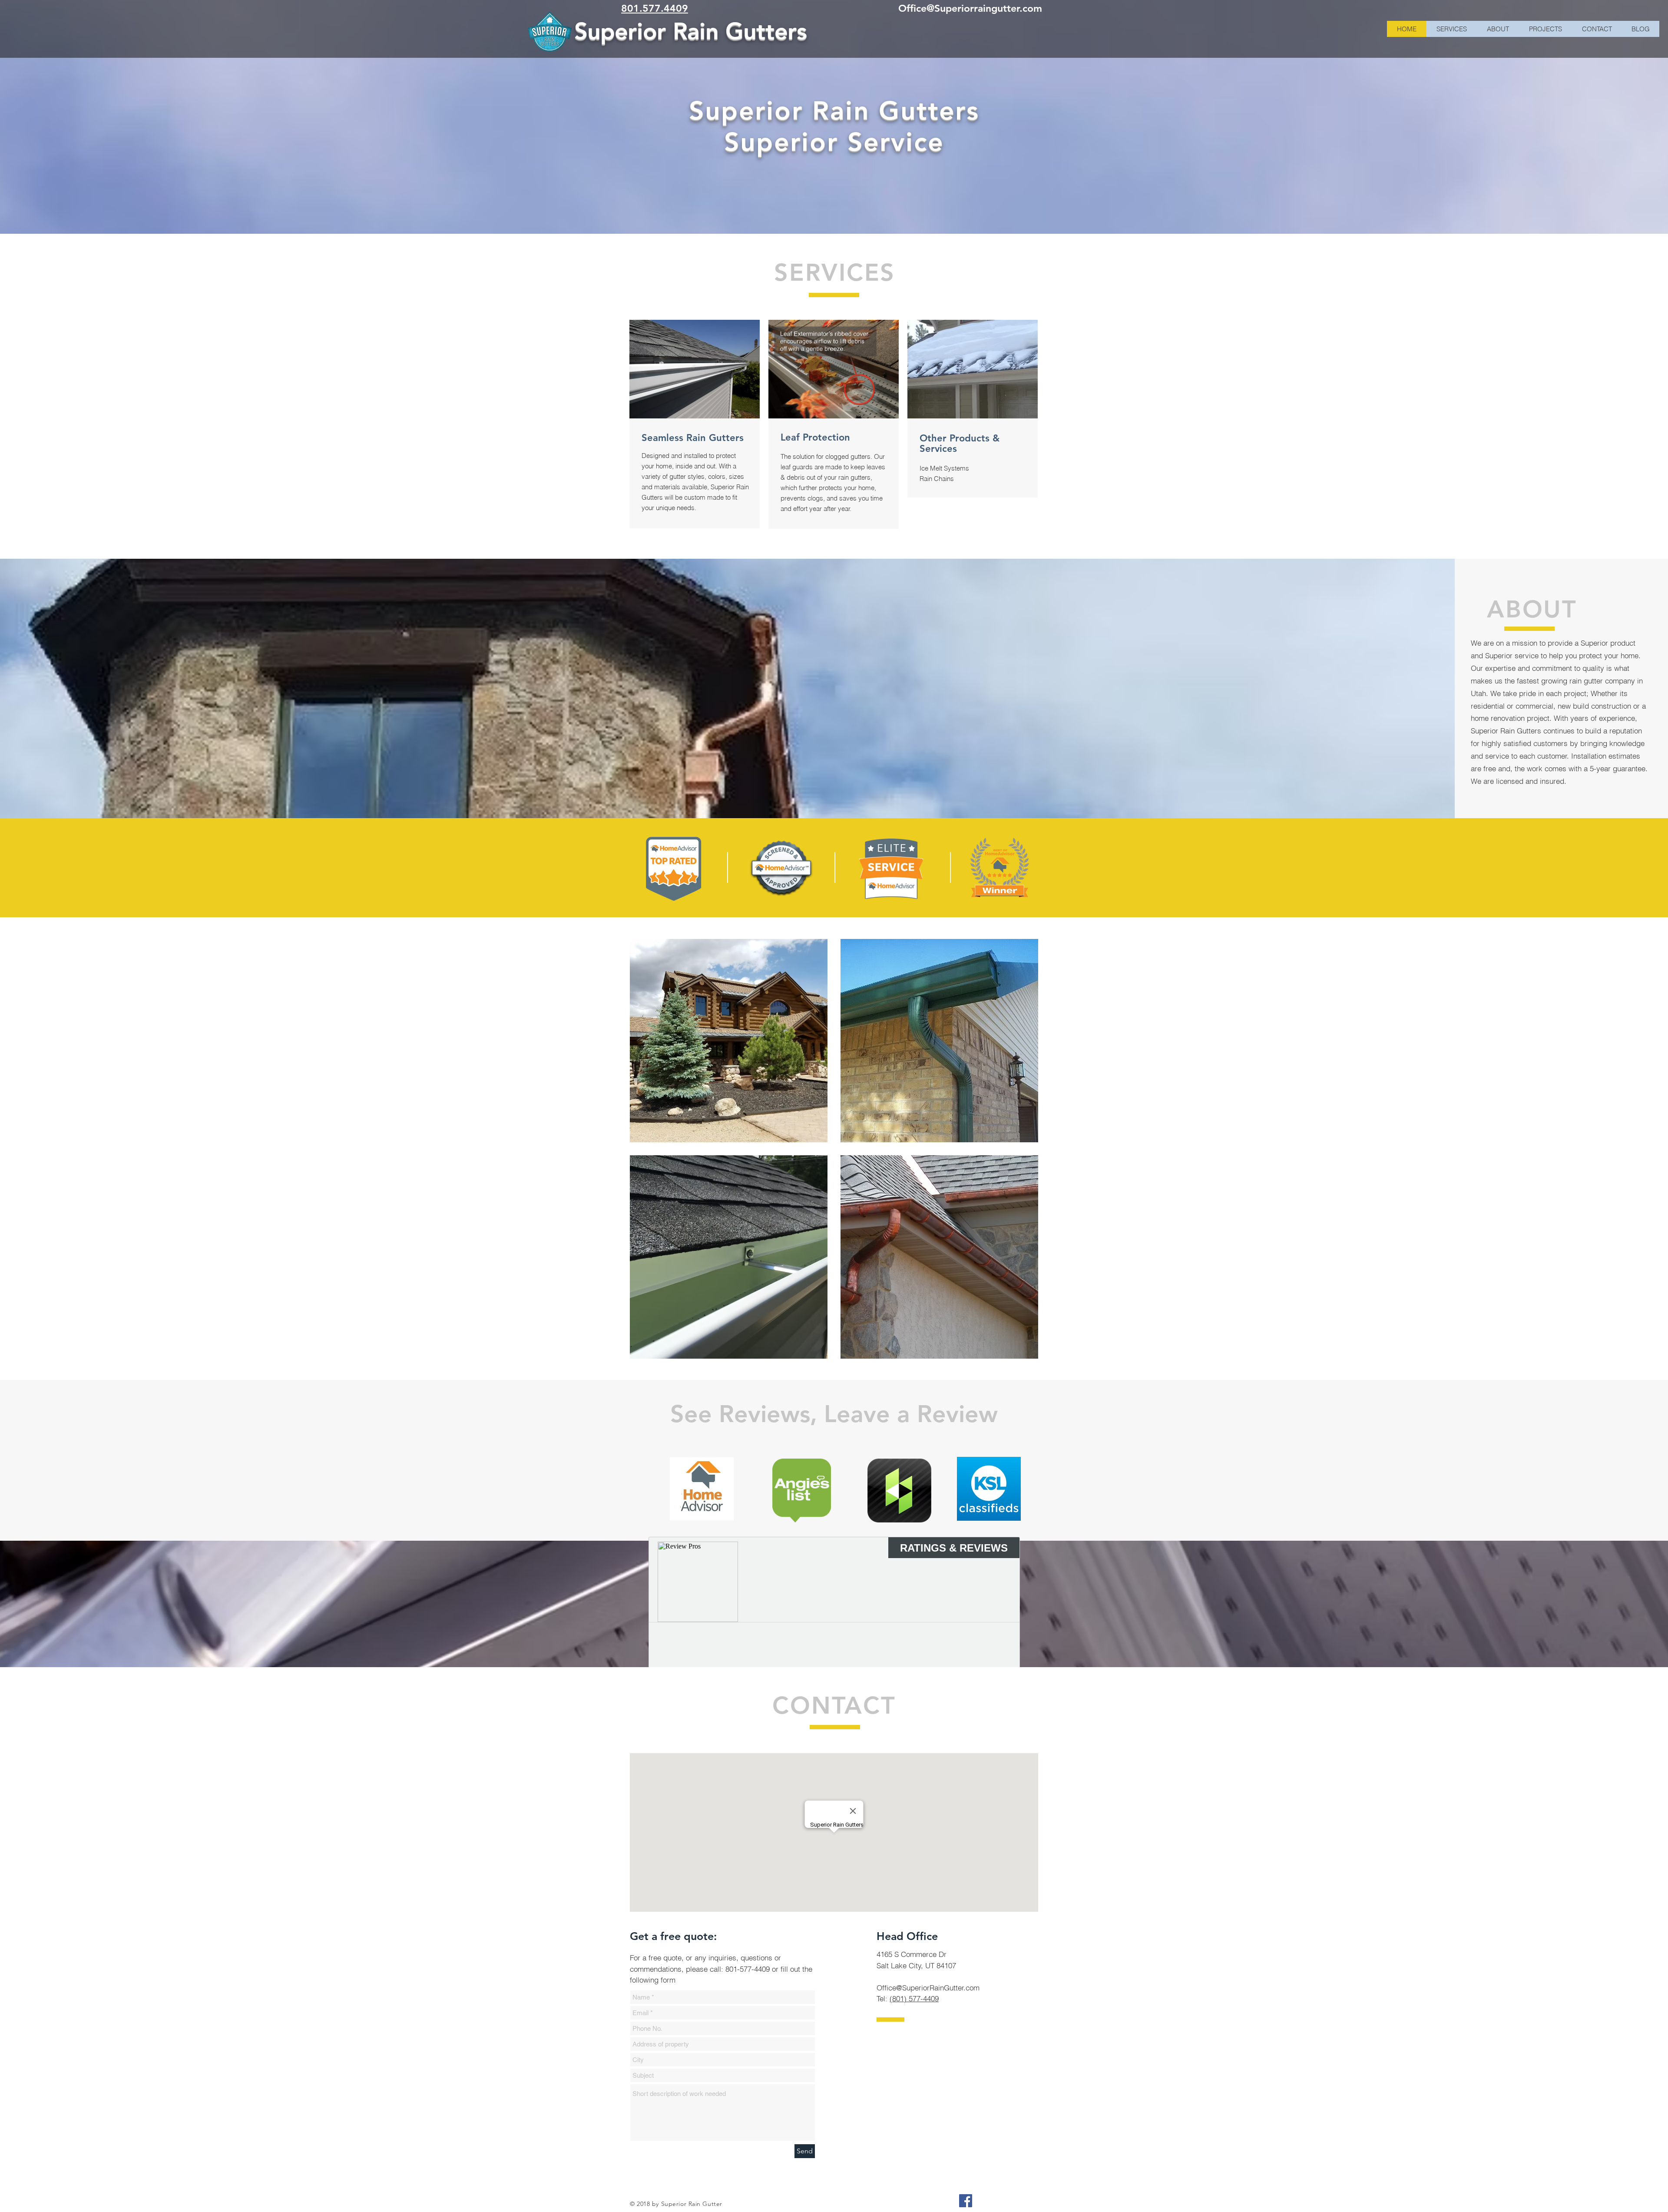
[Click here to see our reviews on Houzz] (899, 1491)
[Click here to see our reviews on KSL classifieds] (989, 1489)
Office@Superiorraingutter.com (970, 8)
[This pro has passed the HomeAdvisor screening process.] (781, 869)
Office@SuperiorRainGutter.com (928, 1988)
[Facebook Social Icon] (966, 2201)
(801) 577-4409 (914, 1998)
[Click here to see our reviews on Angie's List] (802, 1491)
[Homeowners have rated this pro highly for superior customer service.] (891, 869)
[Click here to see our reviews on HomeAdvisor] (702, 1489)
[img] (729, 1041)
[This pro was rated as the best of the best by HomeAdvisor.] (1000, 867)
